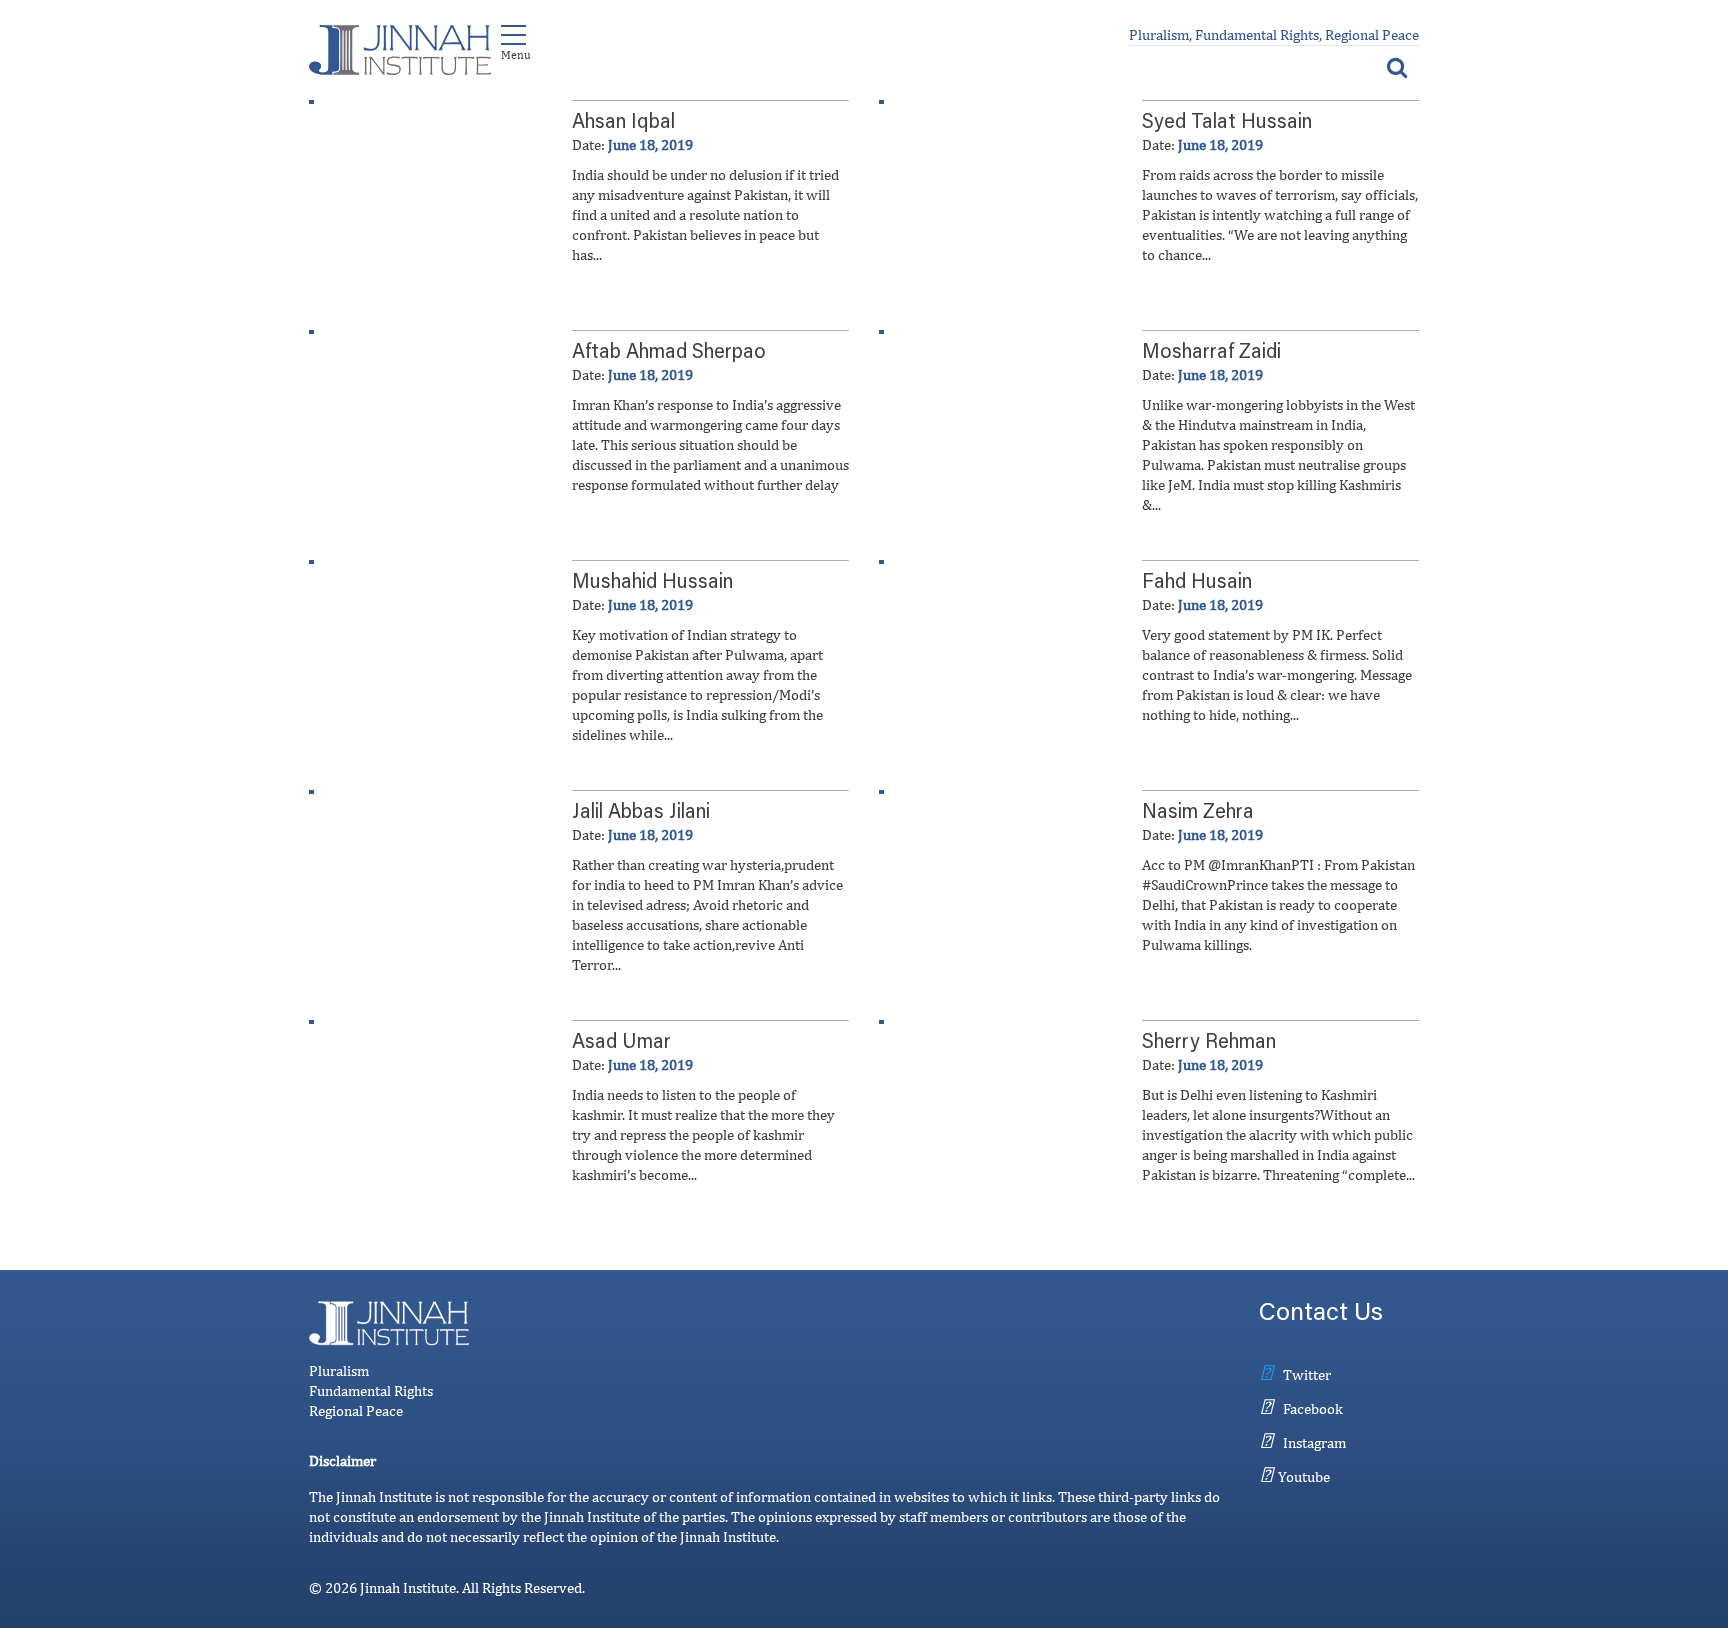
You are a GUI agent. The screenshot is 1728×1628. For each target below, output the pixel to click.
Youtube (1304, 1476)
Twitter (1307, 1374)
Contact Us (1321, 1314)
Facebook (1313, 1408)
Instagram (1314, 1442)
